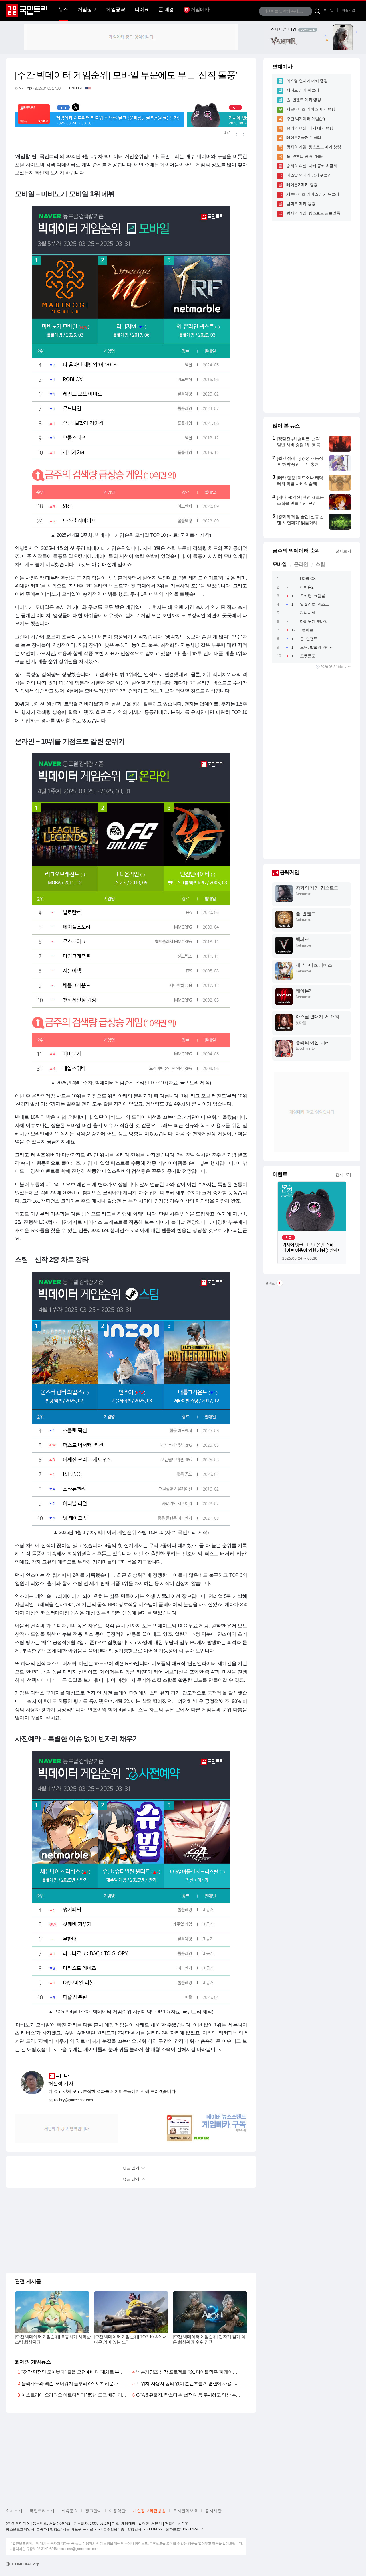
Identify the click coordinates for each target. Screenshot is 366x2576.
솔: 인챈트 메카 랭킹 (304, 100)
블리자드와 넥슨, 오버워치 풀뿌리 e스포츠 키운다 (70, 2383)
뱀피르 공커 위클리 (303, 90)
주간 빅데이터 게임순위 (306, 119)
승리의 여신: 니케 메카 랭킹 (310, 128)
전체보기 (343, 551)
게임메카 (200, 10)
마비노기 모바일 (314, 621)
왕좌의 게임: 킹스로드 (317, 888)
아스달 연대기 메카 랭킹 (307, 81)
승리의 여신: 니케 (313, 1042)
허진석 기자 (24, 88)
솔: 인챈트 (309, 639)
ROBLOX (308, 579)
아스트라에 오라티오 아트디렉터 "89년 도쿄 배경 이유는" (77, 2395)
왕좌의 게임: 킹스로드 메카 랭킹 (314, 147)
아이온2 (307, 587)
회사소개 (14, 2511)
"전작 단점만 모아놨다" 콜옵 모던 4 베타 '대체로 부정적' (75, 2372)
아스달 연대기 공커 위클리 (309, 175)
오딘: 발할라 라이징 (317, 647)
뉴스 (63, 10)
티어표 (142, 10)
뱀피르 (307, 630)
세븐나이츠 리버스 (314, 965)
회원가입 (348, 10)
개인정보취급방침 (149, 2511)
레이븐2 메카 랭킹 (302, 185)
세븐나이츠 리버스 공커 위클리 (313, 194)
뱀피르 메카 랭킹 (301, 204)
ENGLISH (76, 88)
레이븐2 (304, 991)
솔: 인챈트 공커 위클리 (305, 156)
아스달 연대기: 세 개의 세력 (320, 1017)
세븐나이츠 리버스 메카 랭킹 (311, 109)
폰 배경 (166, 10)
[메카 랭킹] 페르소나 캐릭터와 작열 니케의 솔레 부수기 (300, 484)
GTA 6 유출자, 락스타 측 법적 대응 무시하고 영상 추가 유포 (193, 2395)
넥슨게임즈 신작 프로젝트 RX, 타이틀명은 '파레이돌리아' (191, 2372)
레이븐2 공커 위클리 (304, 137)
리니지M (307, 613)
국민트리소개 (42, 2511)
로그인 (328, 10)
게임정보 (87, 10)
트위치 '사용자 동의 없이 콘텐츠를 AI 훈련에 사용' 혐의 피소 (194, 2383)
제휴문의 (70, 2511)
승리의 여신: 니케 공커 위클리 (312, 166)
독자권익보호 (185, 2511)
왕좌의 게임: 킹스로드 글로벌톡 (313, 213)
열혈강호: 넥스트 (314, 604)
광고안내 (94, 2511)
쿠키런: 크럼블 (312, 596)
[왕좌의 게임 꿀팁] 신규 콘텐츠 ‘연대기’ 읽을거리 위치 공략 (300, 523)
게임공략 (116, 10)
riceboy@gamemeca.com (73, 2100)
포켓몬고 (308, 656)
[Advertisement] (131, 37)
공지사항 (213, 2511)
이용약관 (117, 2511)
